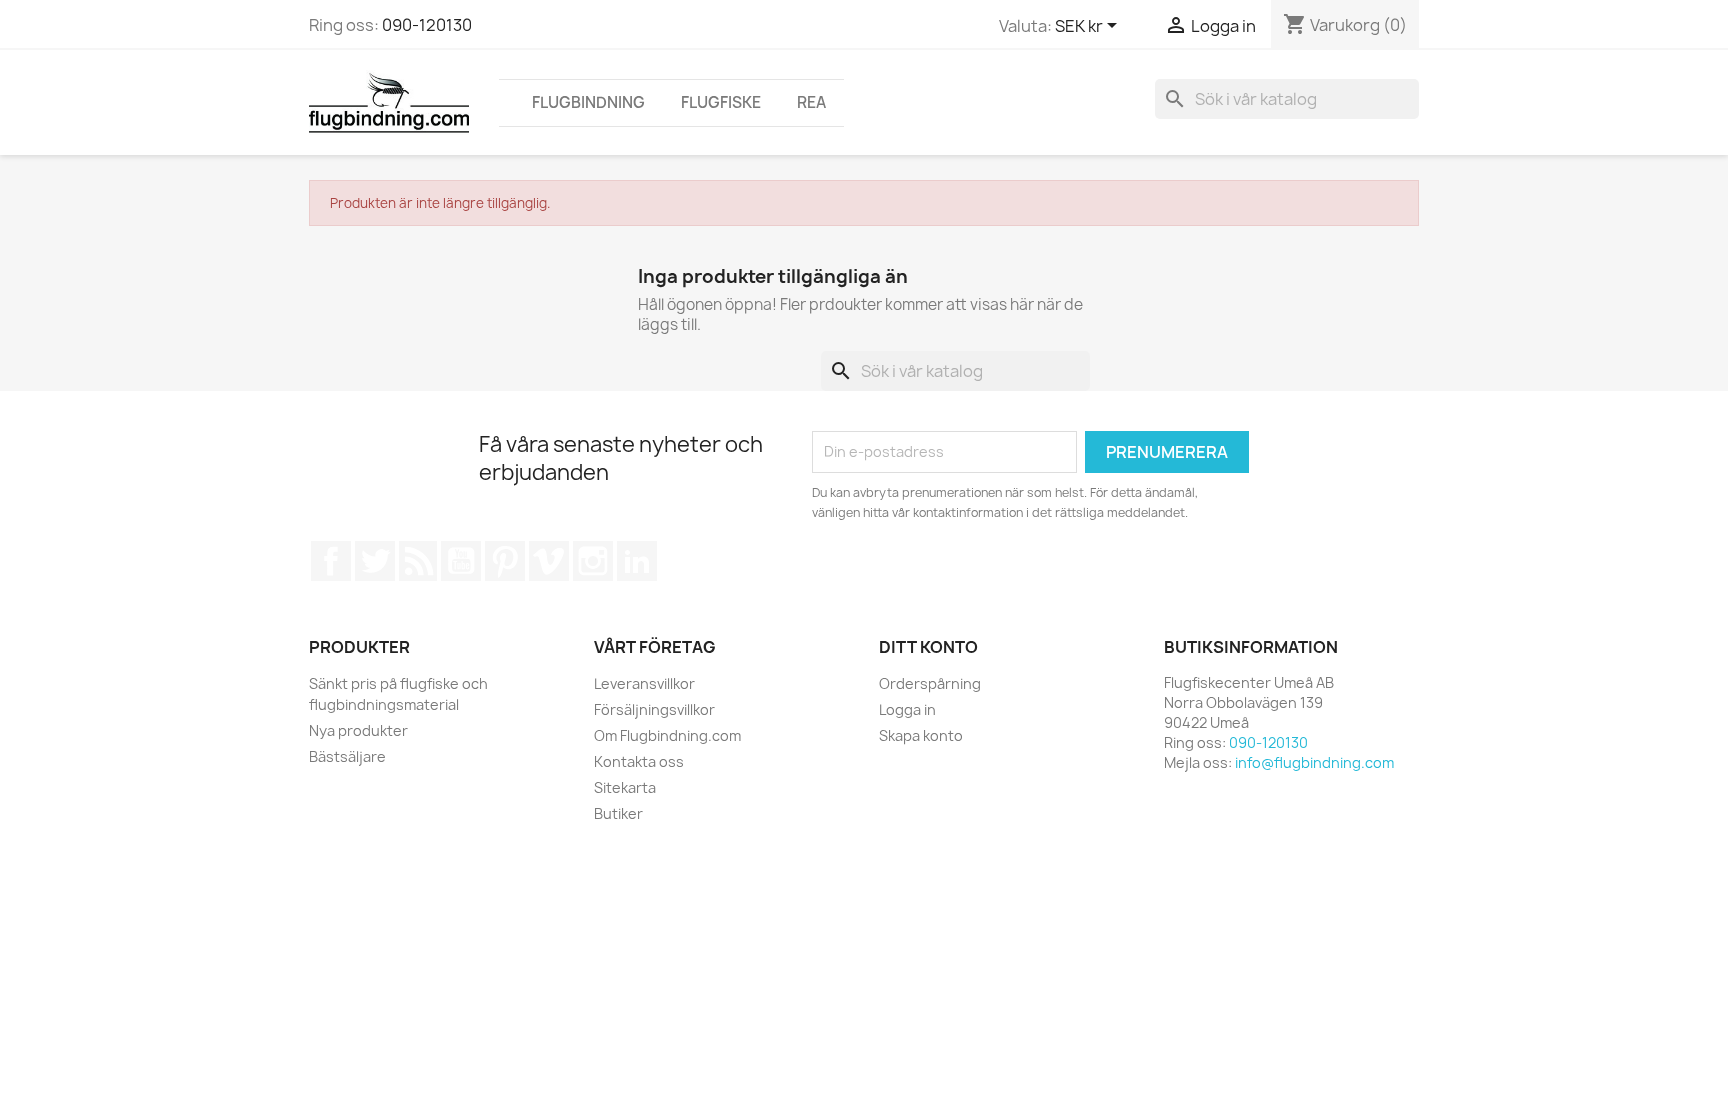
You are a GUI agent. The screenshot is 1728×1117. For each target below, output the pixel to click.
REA (811, 102)
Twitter (375, 561)
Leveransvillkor (644, 683)
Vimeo (549, 561)
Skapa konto (921, 735)
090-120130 (427, 25)
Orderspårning (930, 683)
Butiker (618, 813)
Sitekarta (625, 787)
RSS (418, 561)
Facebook (331, 561)
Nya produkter (358, 730)
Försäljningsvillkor (654, 709)
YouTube (461, 561)
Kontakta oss (639, 761)
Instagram (593, 561)
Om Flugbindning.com (667, 735)
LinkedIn (637, 561)
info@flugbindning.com (1314, 762)
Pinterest (505, 561)
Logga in (907, 709)
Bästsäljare (347, 756)
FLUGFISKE (721, 102)
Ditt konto (928, 647)
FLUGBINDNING (588, 102)
